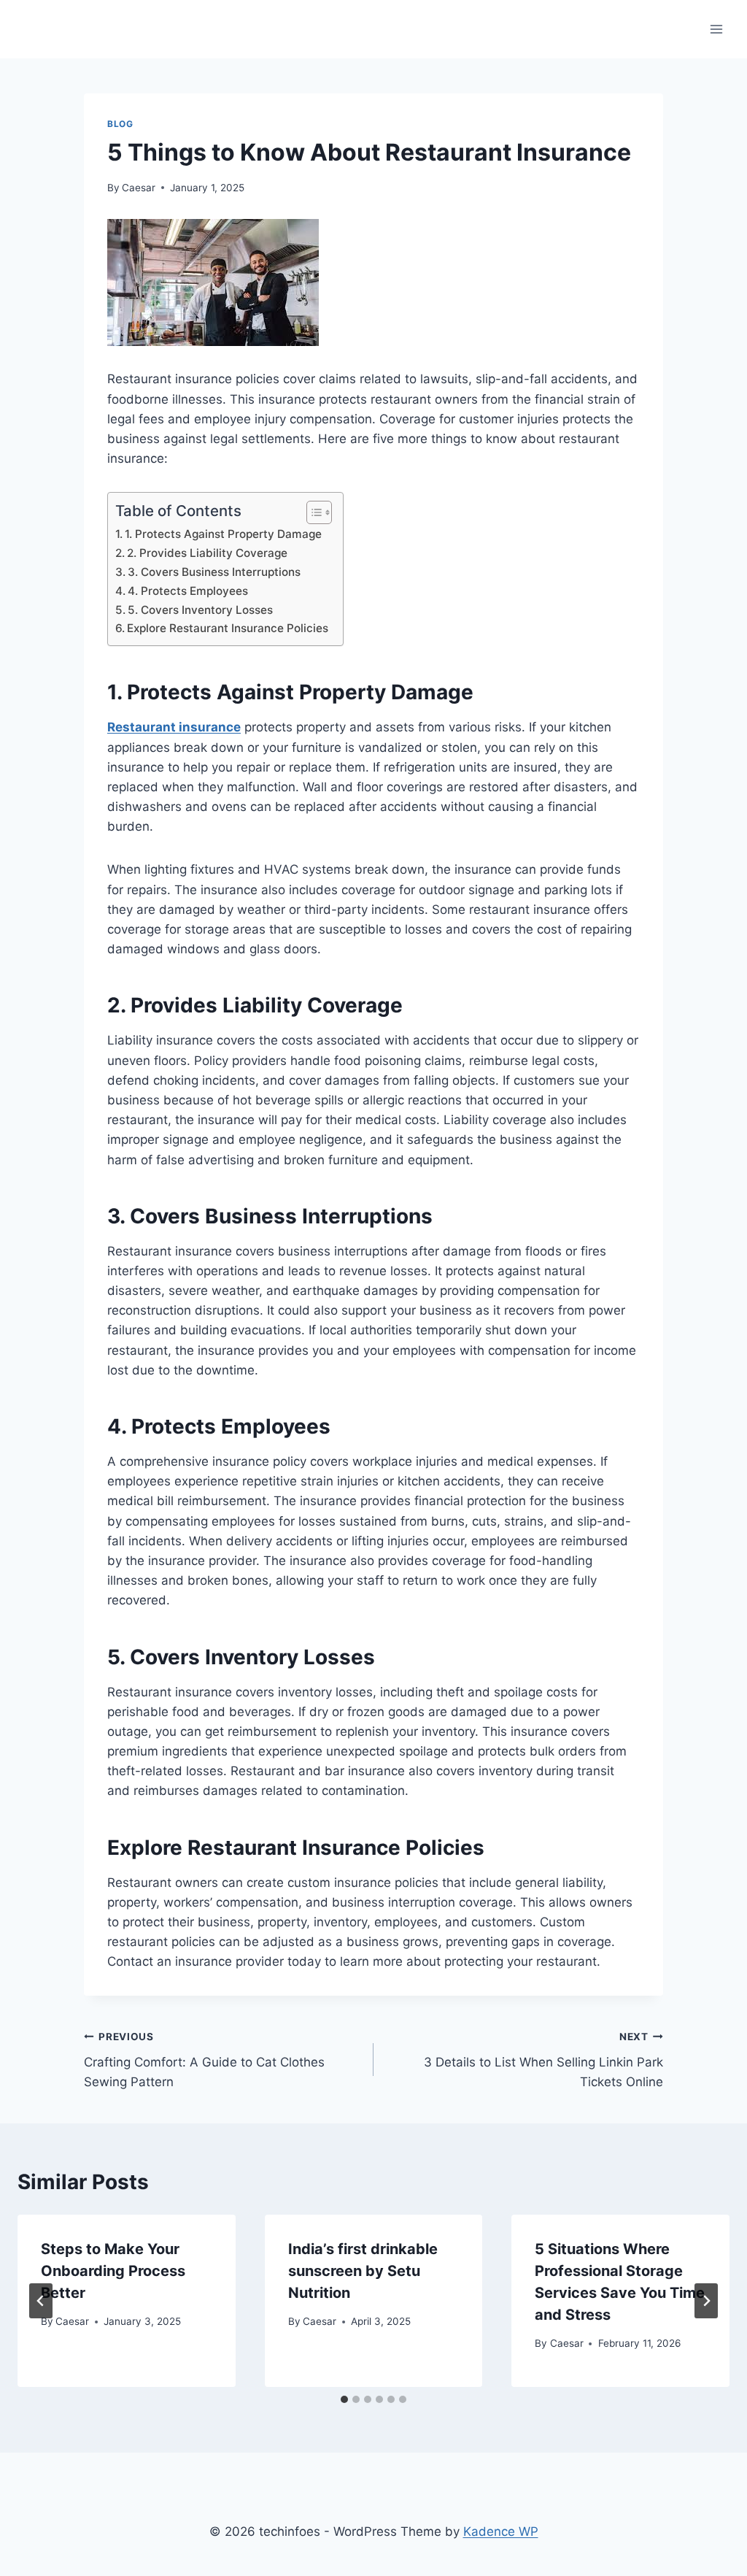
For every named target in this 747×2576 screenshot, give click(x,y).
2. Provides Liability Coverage (207, 553)
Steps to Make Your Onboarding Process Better (113, 2271)
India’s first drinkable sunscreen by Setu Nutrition (363, 2271)
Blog (120, 124)
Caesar (139, 188)
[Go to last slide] (41, 2301)
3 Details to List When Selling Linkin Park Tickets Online (543, 2060)
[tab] (344, 2399)
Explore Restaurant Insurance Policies (228, 628)
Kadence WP (501, 2531)
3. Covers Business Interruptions (214, 572)
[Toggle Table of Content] (312, 512)
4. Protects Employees (188, 591)
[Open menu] (716, 29)
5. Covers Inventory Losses (200, 610)
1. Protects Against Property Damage (223, 534)
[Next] (706, 2301)
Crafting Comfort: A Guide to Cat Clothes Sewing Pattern (204, 2060)
